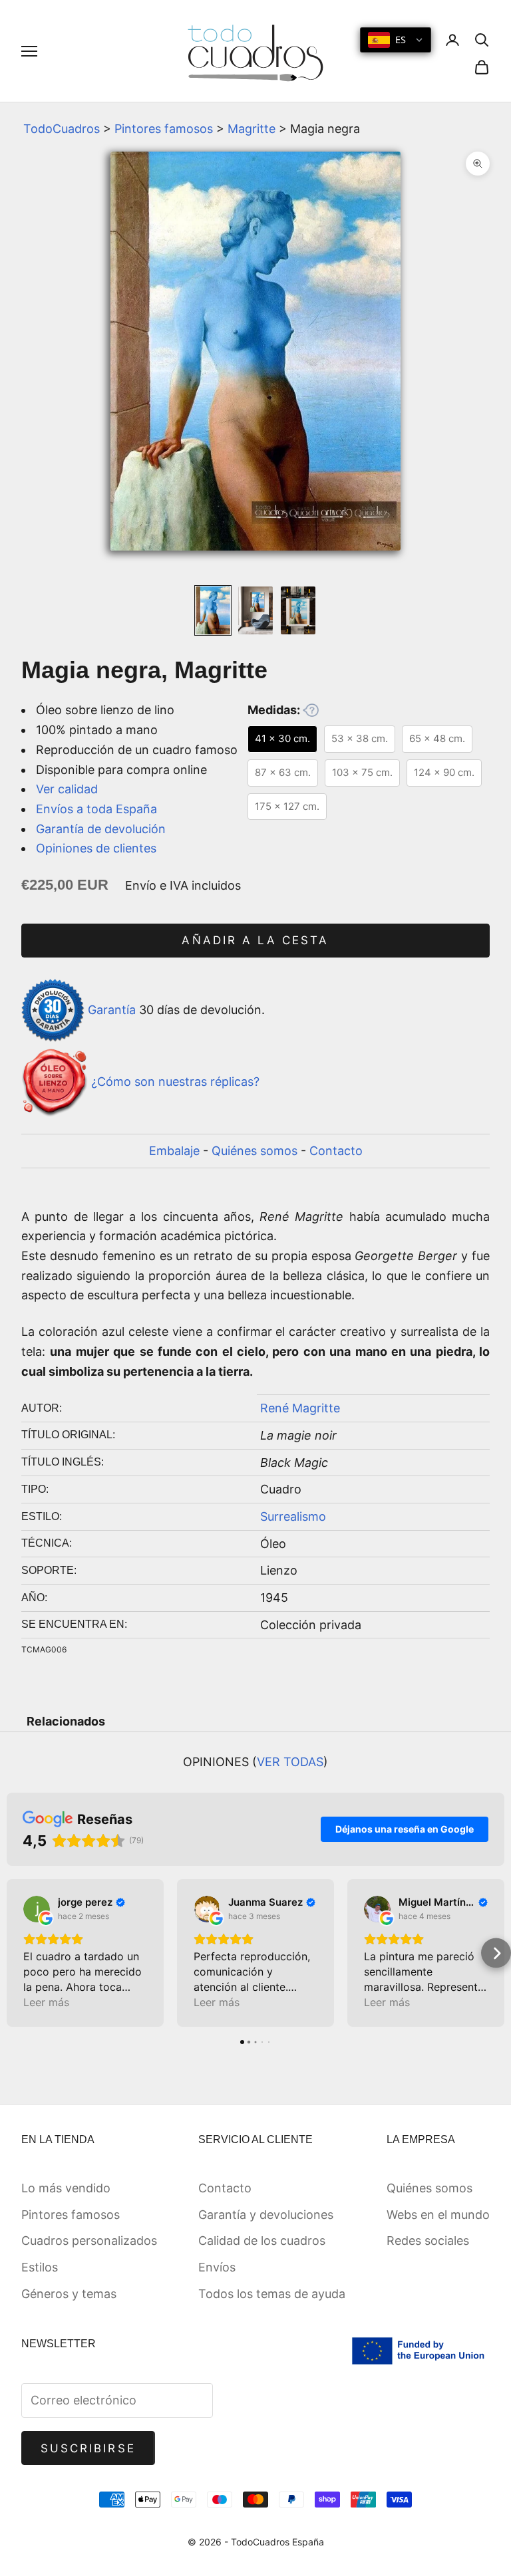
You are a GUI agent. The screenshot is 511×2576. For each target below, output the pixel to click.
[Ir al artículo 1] (213, 610)
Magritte (252, 129)
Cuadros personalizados (89, 2241)
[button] (15, 1953)
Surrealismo (293, 1516)
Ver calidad (67, 789)
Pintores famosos (164, 129)
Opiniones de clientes (96, 848)
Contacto (336, 1151)
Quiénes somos (255, 1151)
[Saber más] (311, 710)
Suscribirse (88, 2448)
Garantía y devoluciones (266, 2215)
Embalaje (174, 1151)
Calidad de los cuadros (262, 2241)
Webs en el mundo (438, 2215)
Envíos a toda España (96, 809)
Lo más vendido (66, 2188)
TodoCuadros (62, 129)
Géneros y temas (69, 2294)
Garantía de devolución (101, 829)
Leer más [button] (46, 2002)
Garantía (112, 1009)
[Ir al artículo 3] (298, 610)
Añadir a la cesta (255, 940)
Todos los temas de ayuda (272, 2294)
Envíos (217, 2267)
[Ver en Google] (37, 1909)
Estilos (40, 2267)
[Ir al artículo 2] (255, 610)
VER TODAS (290, 1762)
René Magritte (300, 1408)
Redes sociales (428, 2241)
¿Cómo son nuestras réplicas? (175, 1082)
